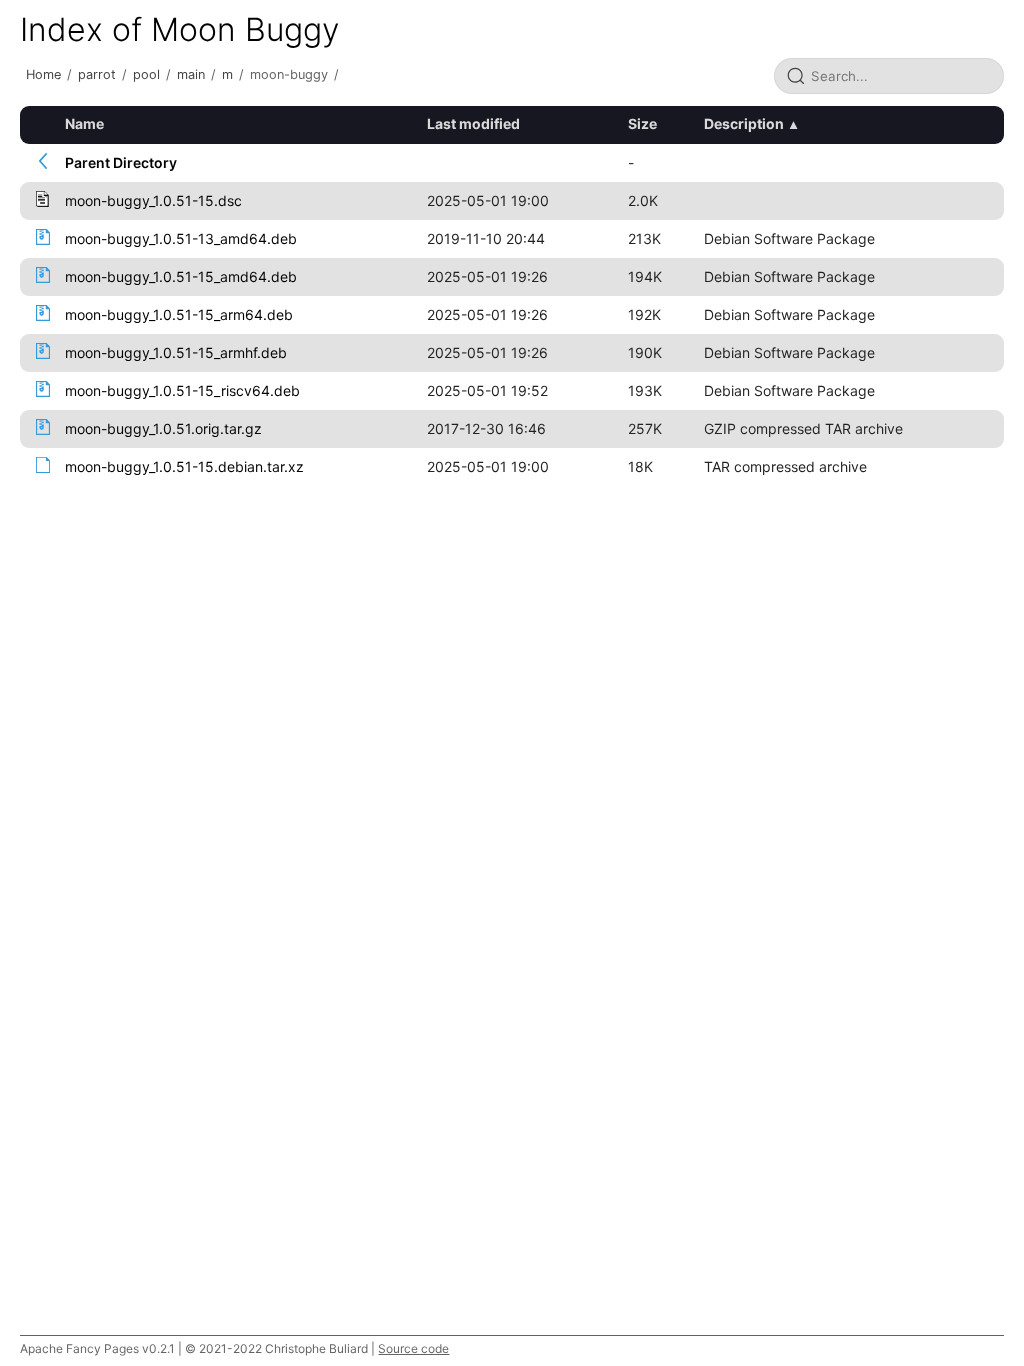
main (191, 74)
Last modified (473, 123)
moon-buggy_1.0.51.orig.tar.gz (163, 428)
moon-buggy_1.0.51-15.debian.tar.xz (184, 466)
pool (146, 74)
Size (642, 123)
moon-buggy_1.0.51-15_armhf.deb (176, 352)
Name (84, 123)
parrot (97, 74)
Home (43, 74)
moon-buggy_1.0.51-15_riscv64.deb (182, 390)
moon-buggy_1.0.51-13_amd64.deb (181, 238)
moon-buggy (289, 74)
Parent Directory (121, 162)
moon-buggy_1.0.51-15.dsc (153, 200)
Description (744, 123)
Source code (413, 1348)
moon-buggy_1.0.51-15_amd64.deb (181, 276)
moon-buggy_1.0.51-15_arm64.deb (179, 314)
